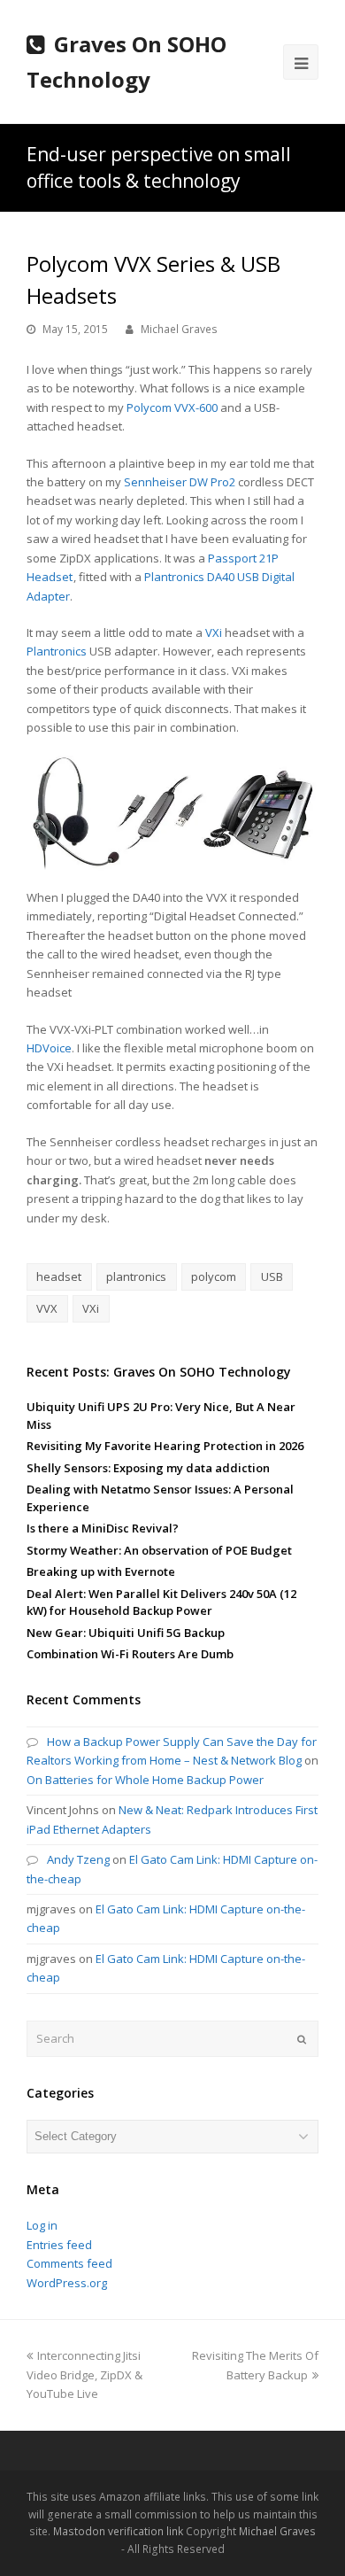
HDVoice (49, 1048)
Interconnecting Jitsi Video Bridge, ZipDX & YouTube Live (84, 2374)
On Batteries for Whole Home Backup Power (145, 1780)
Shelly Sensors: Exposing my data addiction (148, 1468)
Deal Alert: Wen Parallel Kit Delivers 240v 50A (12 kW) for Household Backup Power (161, 1602)
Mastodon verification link (118, 2531)
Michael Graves (179, 329)
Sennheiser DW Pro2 (180, 482)
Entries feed (59, 2245)
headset (59, 1276)
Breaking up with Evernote (101, 1571)
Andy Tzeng (78, 1859)
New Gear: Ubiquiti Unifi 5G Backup (126, 1633)
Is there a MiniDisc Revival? (103, 1528)
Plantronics (57, 651)
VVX (47, 1308)
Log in (42, 2225)
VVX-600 (196, 407)
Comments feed (69, 2263)
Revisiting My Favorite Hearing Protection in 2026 (165, 1446)
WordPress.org (67, 2283)
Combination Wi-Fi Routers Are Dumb (130, 1654)
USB (272, 1276)
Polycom (149, 407)
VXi (214, 632)
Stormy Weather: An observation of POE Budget (159, 1550)
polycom (214, 1276)
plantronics (136, 1276)
